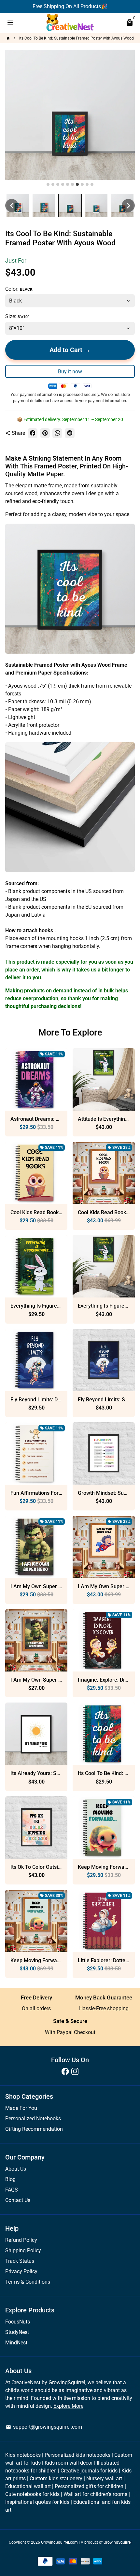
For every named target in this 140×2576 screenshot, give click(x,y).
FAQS (12, 2190)
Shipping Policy (23, 2250)
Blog (10, 2179)
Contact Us (18, 2200)
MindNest (16, 2343)
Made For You (21, 2108)
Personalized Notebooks (33, 2119)
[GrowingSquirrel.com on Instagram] (75, 2071)
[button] (12, 205)
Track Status (20, 2261)
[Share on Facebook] (33, 433)
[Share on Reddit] (70, 433)
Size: (17, 316)
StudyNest (17, 2332)
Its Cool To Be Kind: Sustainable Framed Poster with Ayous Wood (77, 38)
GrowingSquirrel (118, 2542)
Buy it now (70, 372)
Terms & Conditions (28, 2282)
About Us (16, 2169)
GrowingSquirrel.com (59, 2542)
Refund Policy (21, 2240)
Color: (19, 289)
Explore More (68, 2406)
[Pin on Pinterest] (45, 433)
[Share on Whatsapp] (57, 433)
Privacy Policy (21, 2271)
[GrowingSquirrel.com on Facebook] (65, 2071)
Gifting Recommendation (34, 2129)
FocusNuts (18, 2322)
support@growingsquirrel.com (44, 2427)
